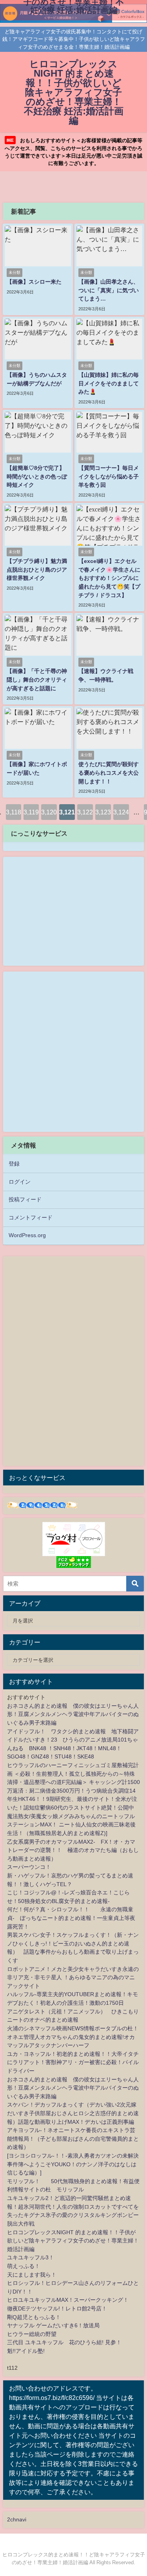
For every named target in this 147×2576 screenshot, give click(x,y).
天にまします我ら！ (32, 2275)
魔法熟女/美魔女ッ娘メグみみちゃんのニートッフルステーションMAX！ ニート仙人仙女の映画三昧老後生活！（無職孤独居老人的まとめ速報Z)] (71, 1825)
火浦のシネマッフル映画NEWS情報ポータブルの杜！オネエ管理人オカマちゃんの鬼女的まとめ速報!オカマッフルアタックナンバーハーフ (73, 2037)
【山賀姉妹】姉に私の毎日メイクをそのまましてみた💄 (109, 383)
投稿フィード (25, 1199)
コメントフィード (31, 1217)
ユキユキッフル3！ (31, 2257)
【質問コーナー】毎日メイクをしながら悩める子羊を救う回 (109, 476)
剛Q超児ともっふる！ (34, 2317)
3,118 (14, 812)
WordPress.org (27, 1235)
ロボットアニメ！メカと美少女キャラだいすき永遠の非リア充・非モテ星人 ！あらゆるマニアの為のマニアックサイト (73, 1977)
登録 (14, 1164)
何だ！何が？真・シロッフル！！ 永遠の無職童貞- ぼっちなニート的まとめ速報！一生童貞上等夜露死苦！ (71, 1918)
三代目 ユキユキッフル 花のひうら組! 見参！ (64, 2342)
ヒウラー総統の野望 (32, 2334)
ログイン (20, 1182)
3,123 (103, 812)
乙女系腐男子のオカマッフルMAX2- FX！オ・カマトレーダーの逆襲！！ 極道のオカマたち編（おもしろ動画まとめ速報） (73, 1850)
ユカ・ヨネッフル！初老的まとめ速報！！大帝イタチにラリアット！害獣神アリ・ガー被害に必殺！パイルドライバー (73, 2062)
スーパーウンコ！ (29, 1867)
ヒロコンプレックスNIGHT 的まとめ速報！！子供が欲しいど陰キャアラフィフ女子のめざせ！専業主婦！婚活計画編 (73, 2241)
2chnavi (17, 2519)
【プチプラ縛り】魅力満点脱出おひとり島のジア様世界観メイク (37, 569)
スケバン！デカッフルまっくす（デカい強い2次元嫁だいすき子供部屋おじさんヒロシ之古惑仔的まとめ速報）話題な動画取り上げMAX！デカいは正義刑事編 (73, 2113)
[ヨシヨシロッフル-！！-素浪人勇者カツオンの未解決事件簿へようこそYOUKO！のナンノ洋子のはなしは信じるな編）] (73, 2164)
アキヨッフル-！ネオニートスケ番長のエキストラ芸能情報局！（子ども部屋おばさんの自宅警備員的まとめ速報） (73, 2139)
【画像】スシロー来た (34, 282)
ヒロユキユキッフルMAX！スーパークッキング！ (68, 2300)
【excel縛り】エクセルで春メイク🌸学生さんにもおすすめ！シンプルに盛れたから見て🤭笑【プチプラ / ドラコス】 (109, 578)
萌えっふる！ (24, 2266)
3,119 (31, 812)
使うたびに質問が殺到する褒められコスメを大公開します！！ (109, 773)
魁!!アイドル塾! (26, 2351)
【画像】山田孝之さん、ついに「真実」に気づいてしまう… (109, 290)
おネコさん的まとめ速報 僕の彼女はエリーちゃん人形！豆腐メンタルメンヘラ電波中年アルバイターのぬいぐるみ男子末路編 (73, 1714)
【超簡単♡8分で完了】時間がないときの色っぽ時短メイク (37, 476)
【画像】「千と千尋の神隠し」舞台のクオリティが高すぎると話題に (37, 679)
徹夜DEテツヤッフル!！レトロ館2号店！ (57, 2308)
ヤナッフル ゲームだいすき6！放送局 (53, 2325)
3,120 (49, 812)
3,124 (121, 812)
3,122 (85, 812)
